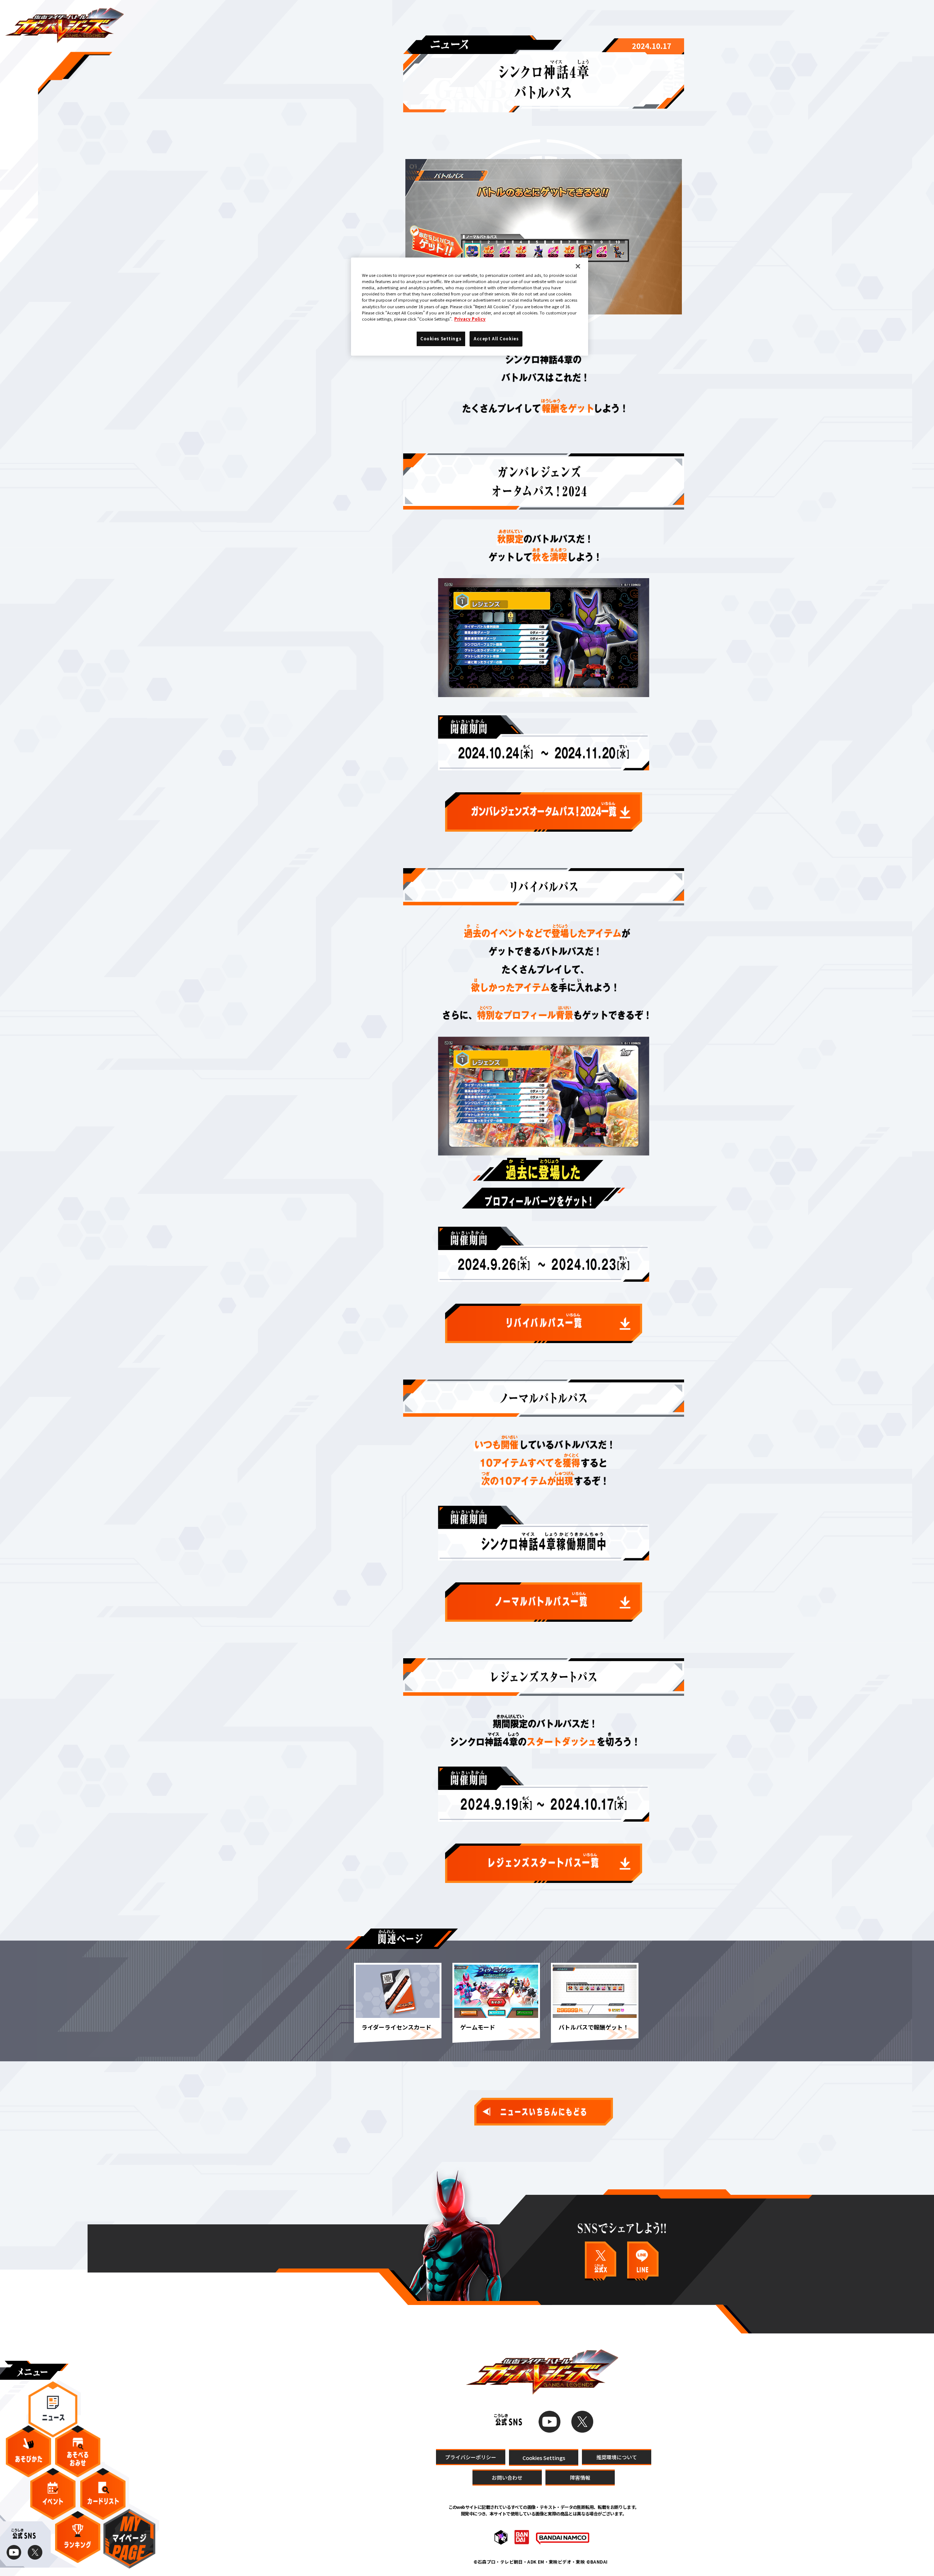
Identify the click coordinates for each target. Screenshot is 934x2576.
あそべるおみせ (78, 2451)
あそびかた (28, 2451)
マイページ (129, 2539)
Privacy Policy (470, 319)
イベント (53, 2494)
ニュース (53, 2409)
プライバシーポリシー (471, 2457)
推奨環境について (617, 2457)
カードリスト (103, 2494)
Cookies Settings (544, 2457)
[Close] (578, 266)
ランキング (78, 2537)
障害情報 (580, 2478)
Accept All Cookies (496, 339)
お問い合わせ (507, 2478)
